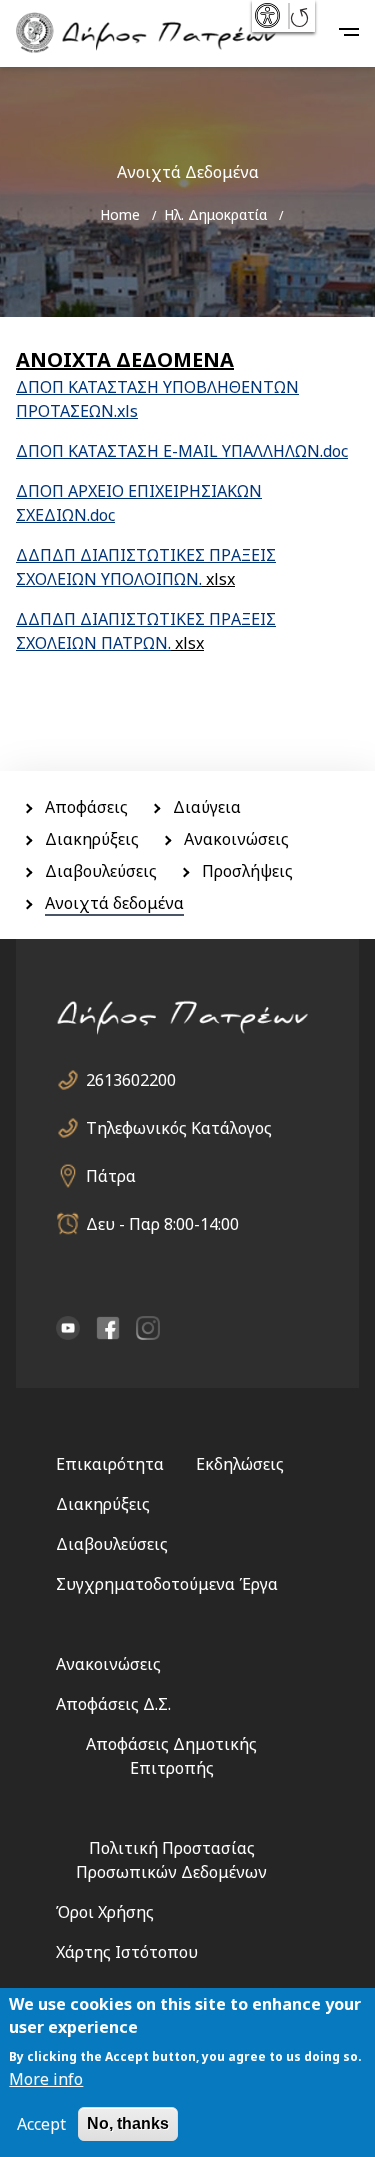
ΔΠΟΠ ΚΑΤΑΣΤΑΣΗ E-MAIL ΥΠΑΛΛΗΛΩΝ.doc (182, 451)
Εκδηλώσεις (240, 1464)
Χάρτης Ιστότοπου (127, 1952)
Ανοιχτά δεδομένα (114, 903)
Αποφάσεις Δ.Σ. (113, 1704)
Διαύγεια (207, 807)
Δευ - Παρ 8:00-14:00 (162, 1224)
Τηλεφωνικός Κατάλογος (179, 1128)
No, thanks (128, 2123)
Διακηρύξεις (92, 839)
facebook (108, 1328)
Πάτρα (111, 1176)
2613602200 (131, 1080)
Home (120, 214)
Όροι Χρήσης (105, 1912)
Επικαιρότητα (110, 1464)
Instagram (148, 1328)
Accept (41, 2124)
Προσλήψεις (247, 871)
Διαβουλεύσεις (101, 871)
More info (46, 2079)
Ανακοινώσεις (236, 839)
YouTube (68, 1328)
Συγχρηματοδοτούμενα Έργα (167, 1584)
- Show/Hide (270, 16)
